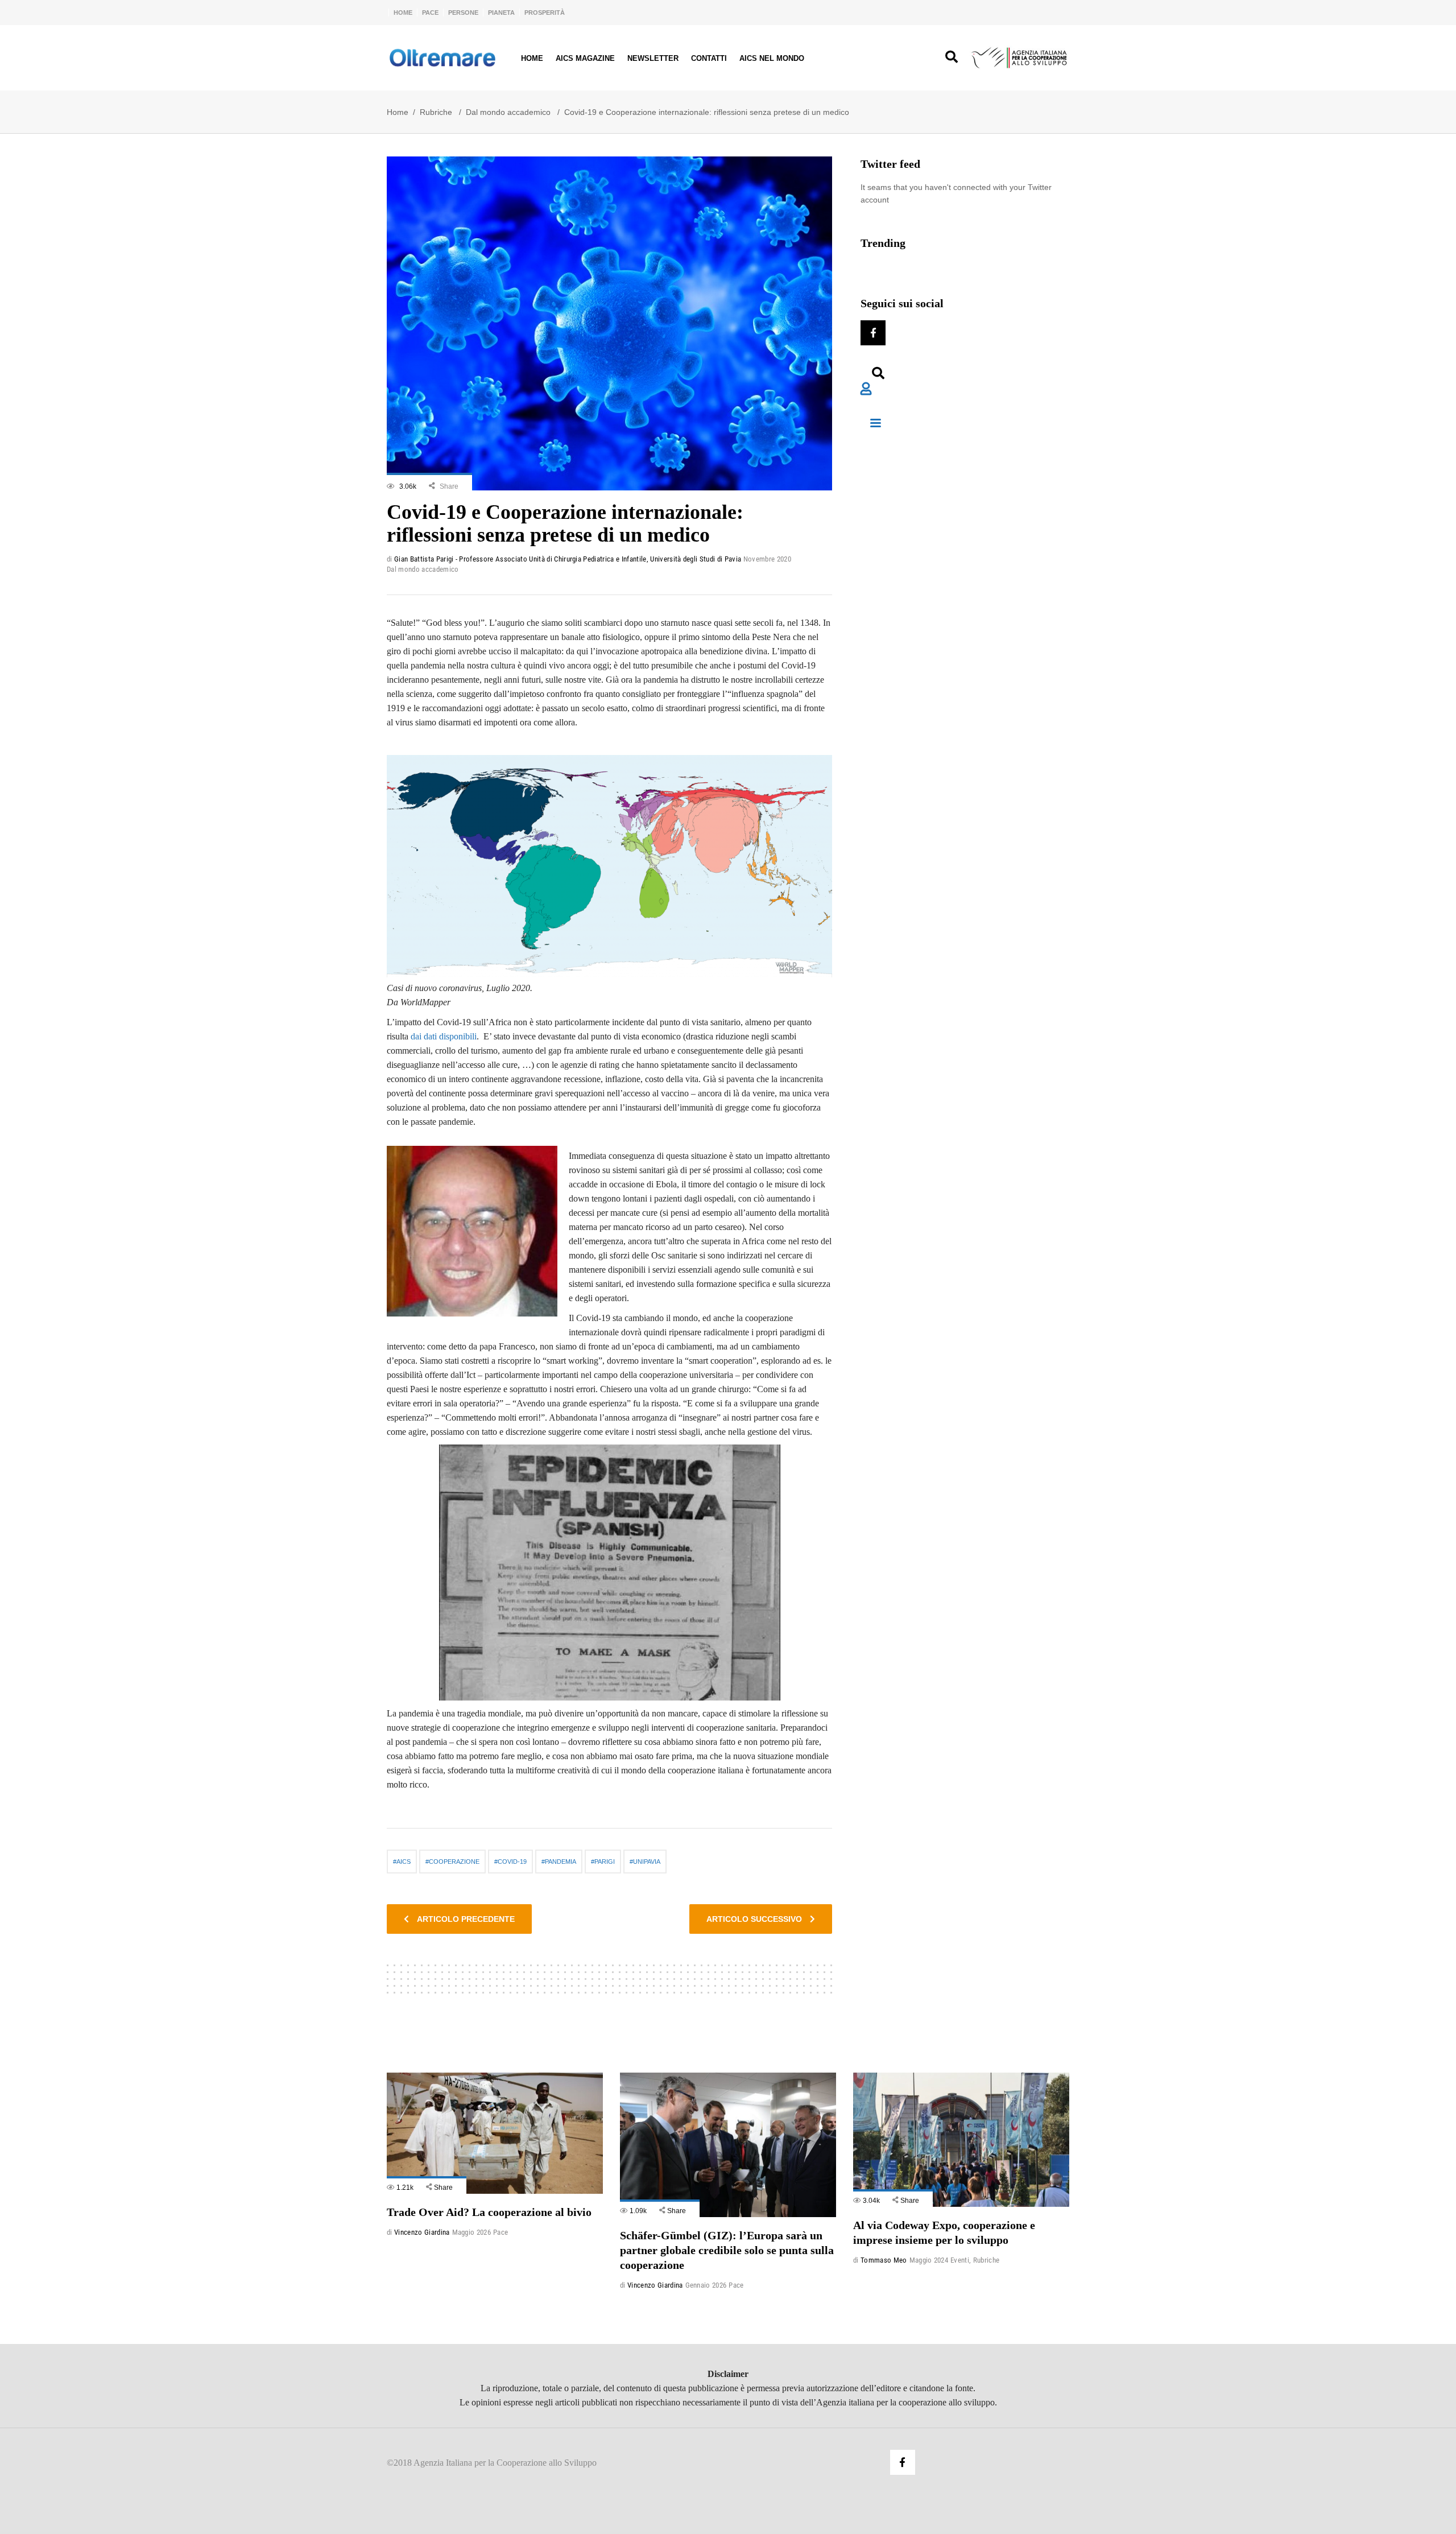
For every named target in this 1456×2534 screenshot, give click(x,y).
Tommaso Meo (884, 2260)
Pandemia (561, 1862)
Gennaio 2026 (706, 2285)
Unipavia (647, 1862)
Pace (430, 13)
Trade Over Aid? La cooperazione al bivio (489, 2212)
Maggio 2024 (929, 2260)
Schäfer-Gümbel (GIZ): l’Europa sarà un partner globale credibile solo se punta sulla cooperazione (727, 2250)
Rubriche (436, 112)
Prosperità (545, 13)
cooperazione (454, 1862)
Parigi (605, 1862)
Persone (463, 13)
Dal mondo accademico (508, 112)
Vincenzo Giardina (422, 2232)
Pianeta (501, 13)
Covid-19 (512, 1862)
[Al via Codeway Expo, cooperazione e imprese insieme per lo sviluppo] (961, 2139)
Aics (404, 1862)
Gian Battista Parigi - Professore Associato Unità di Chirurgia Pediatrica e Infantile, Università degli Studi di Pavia (568, 559)
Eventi (960, 2260)
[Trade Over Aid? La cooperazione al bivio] (495, 2133)
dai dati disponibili (444, 1036)
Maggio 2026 (472, 2232)
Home (403, 13)
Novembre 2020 (767, 559)
